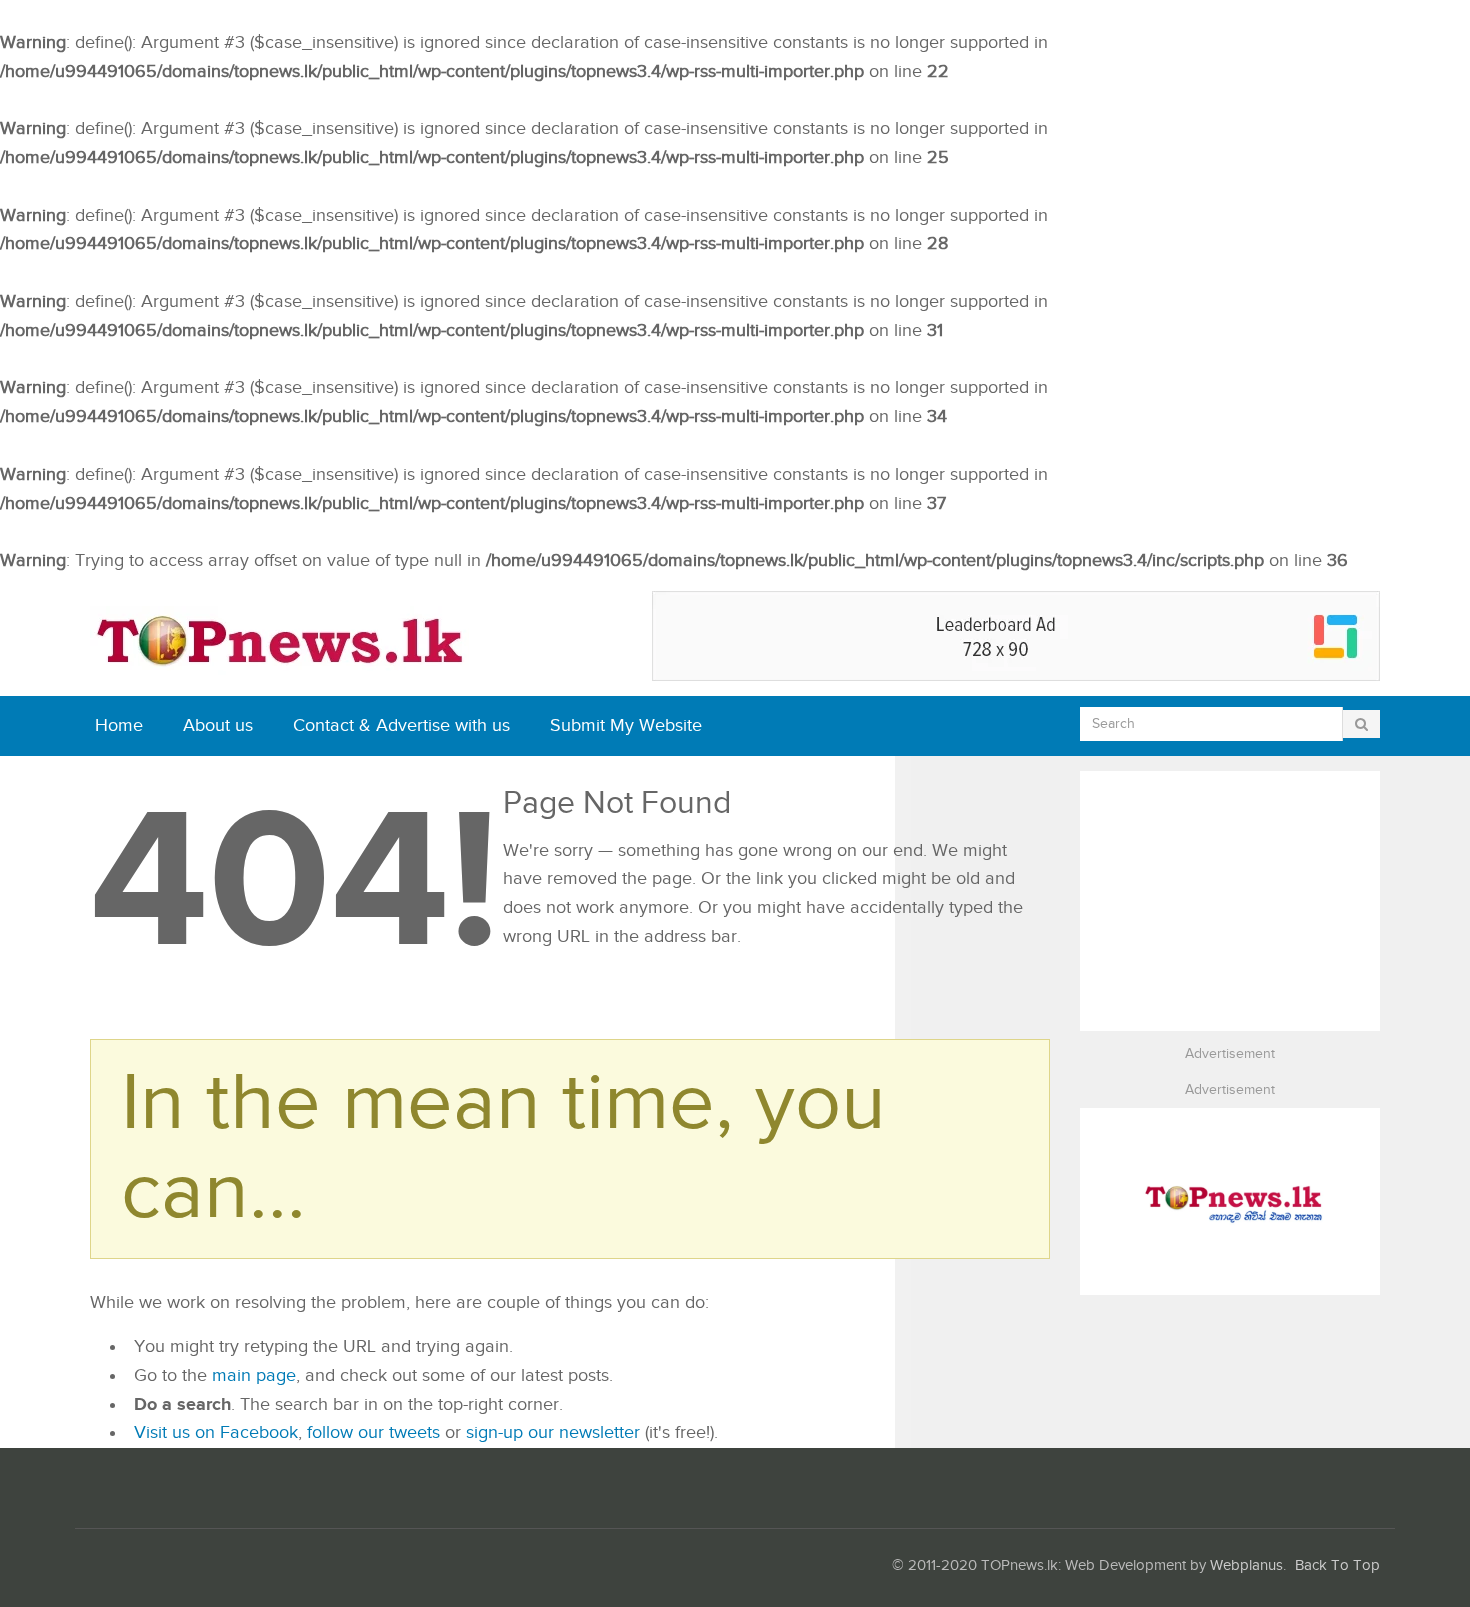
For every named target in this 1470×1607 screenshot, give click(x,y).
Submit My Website (626, 725)
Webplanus (1246, 1565)
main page (254, 1375)
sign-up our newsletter (553, 1432)
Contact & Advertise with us (401, 725)
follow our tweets (373, 1432)
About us (218, 725)
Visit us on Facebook (216, 1432)
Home (119, 725)
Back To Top (1337, 1565)
